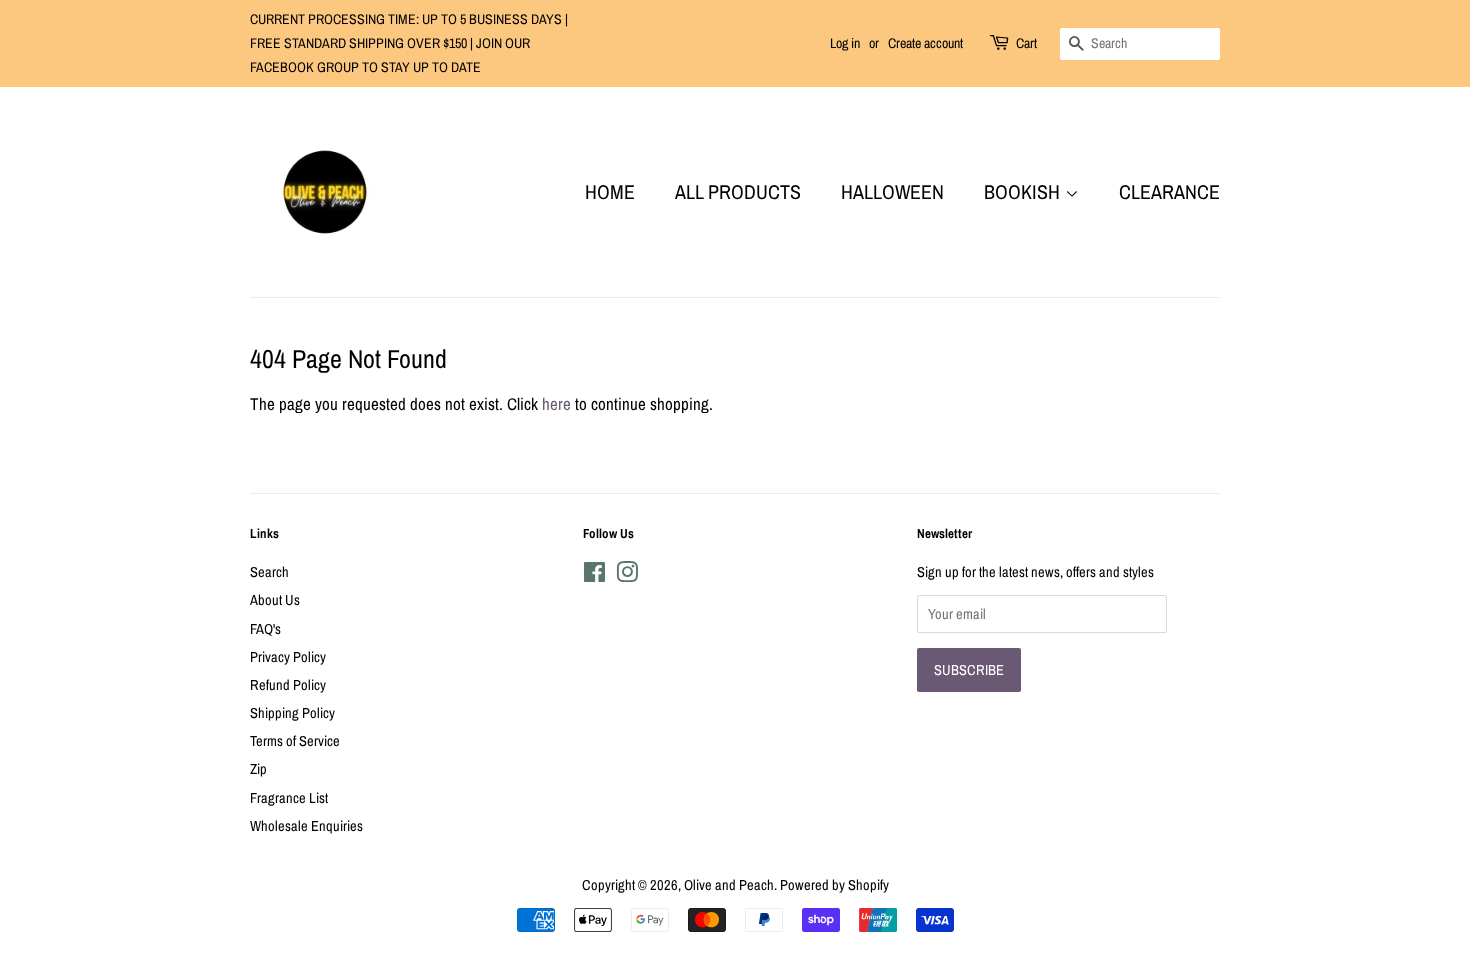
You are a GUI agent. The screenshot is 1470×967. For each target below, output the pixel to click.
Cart (1026, 43)
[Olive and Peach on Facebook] (594, 576)
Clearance (1169, 191)
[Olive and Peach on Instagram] (627, 576)
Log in (845, 43)
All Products (738, 191)
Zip (258, 769)
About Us (275, 600)
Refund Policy (288, 685)
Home (610, 191)
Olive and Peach (729, 885)
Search (269, 572)
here (556, 403)
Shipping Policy (292, 713)
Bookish (1024, 191)
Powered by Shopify (834, 885)
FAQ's (265, 629)
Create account (925, 43)
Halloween (892, 191)
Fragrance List (289, 798)
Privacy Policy (288, 657)
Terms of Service (295, 741)
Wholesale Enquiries (306, 826)
